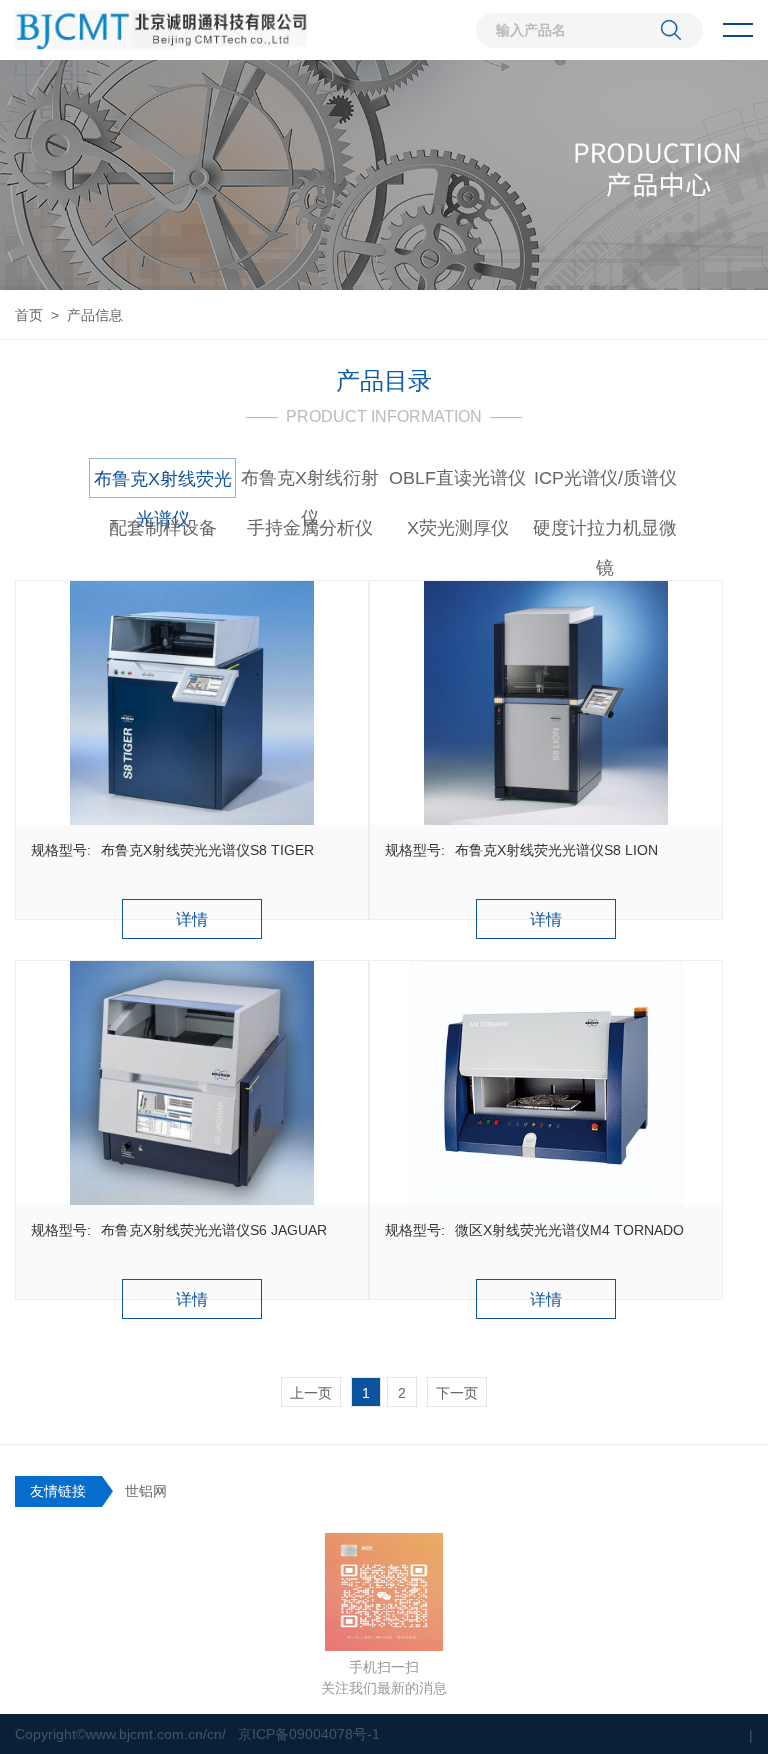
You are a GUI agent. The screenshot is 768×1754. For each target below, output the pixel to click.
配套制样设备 (163, 528)
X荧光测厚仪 (458, 528)
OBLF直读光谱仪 (457, 478)
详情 (192, 919)
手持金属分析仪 (310, 528)
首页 (29, 315)
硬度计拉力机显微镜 (605, 533)
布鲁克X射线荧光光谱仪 (163, 483)
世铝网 (146, 1491)
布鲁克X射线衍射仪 (310, 483)
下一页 (457, 1393)
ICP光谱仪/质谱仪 (605, 478)
